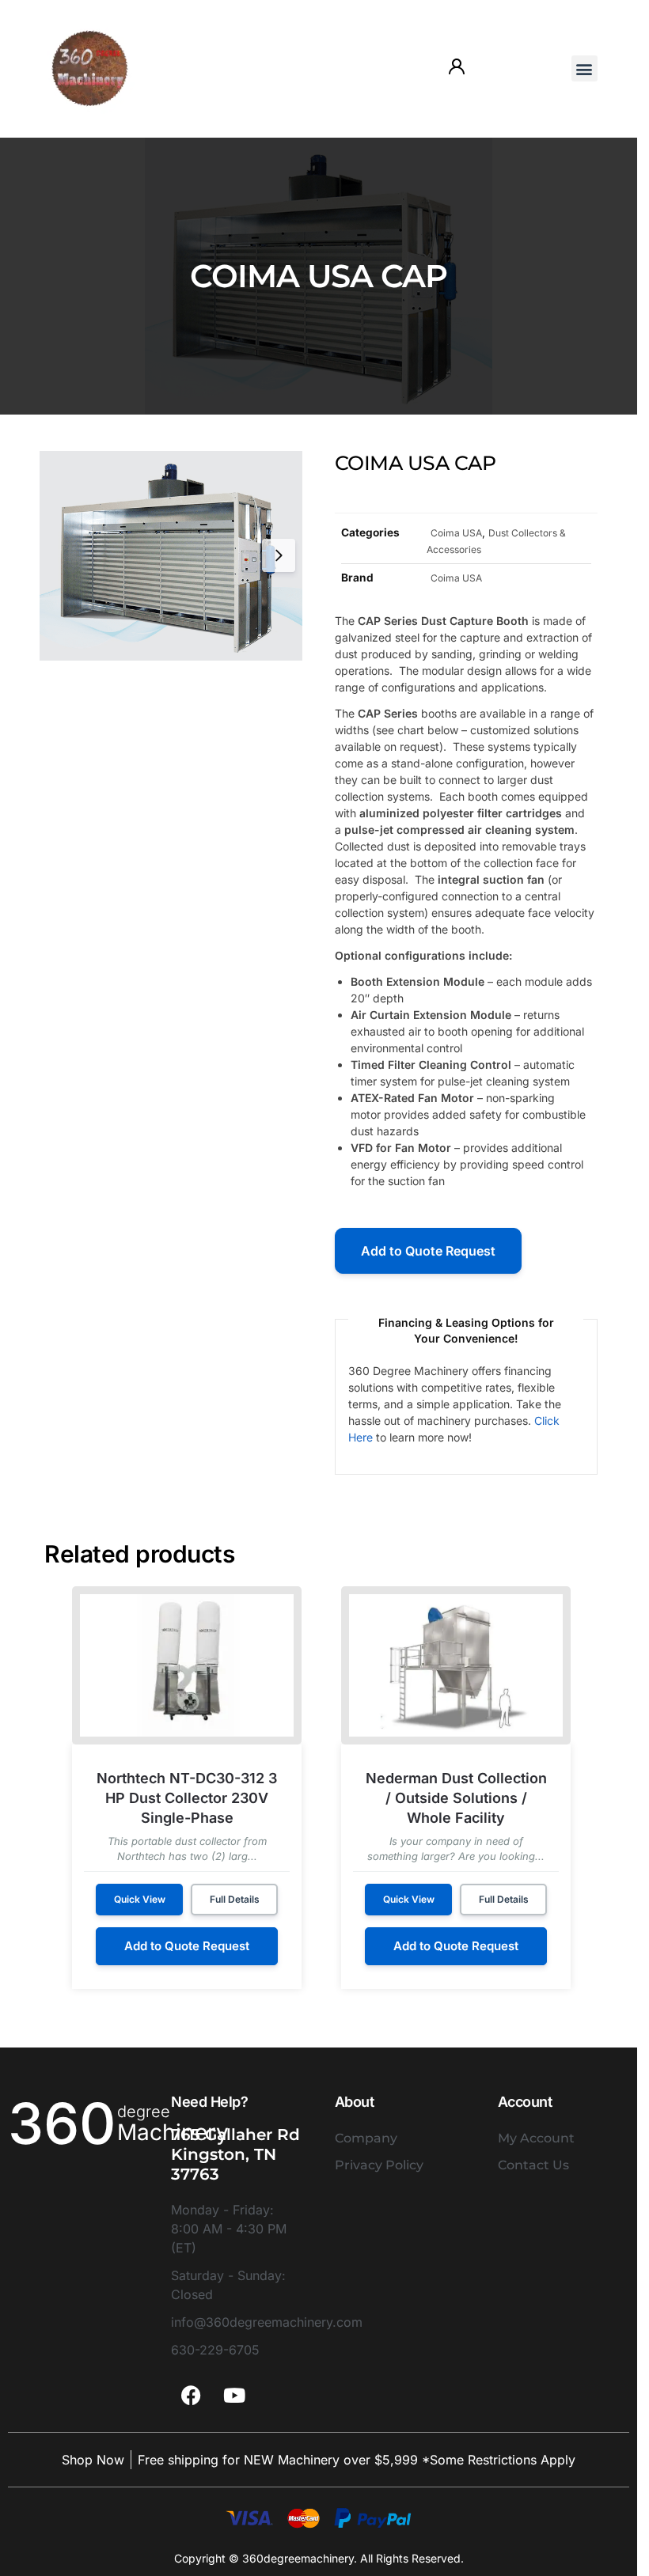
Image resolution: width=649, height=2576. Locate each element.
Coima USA (456, 533)
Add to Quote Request (428, 1251)
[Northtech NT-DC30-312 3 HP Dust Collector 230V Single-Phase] (187, 1665)
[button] (584, 68)
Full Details (235, 1899)
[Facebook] (191, 2395)
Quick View (140, 1899)
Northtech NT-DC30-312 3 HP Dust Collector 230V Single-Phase (187, 1798)
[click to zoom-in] (171, 556)
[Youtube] (234, 2395)
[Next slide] (279, 555)
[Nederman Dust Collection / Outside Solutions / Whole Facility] (456, 1665)
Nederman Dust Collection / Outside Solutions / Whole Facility (456, 1798)
